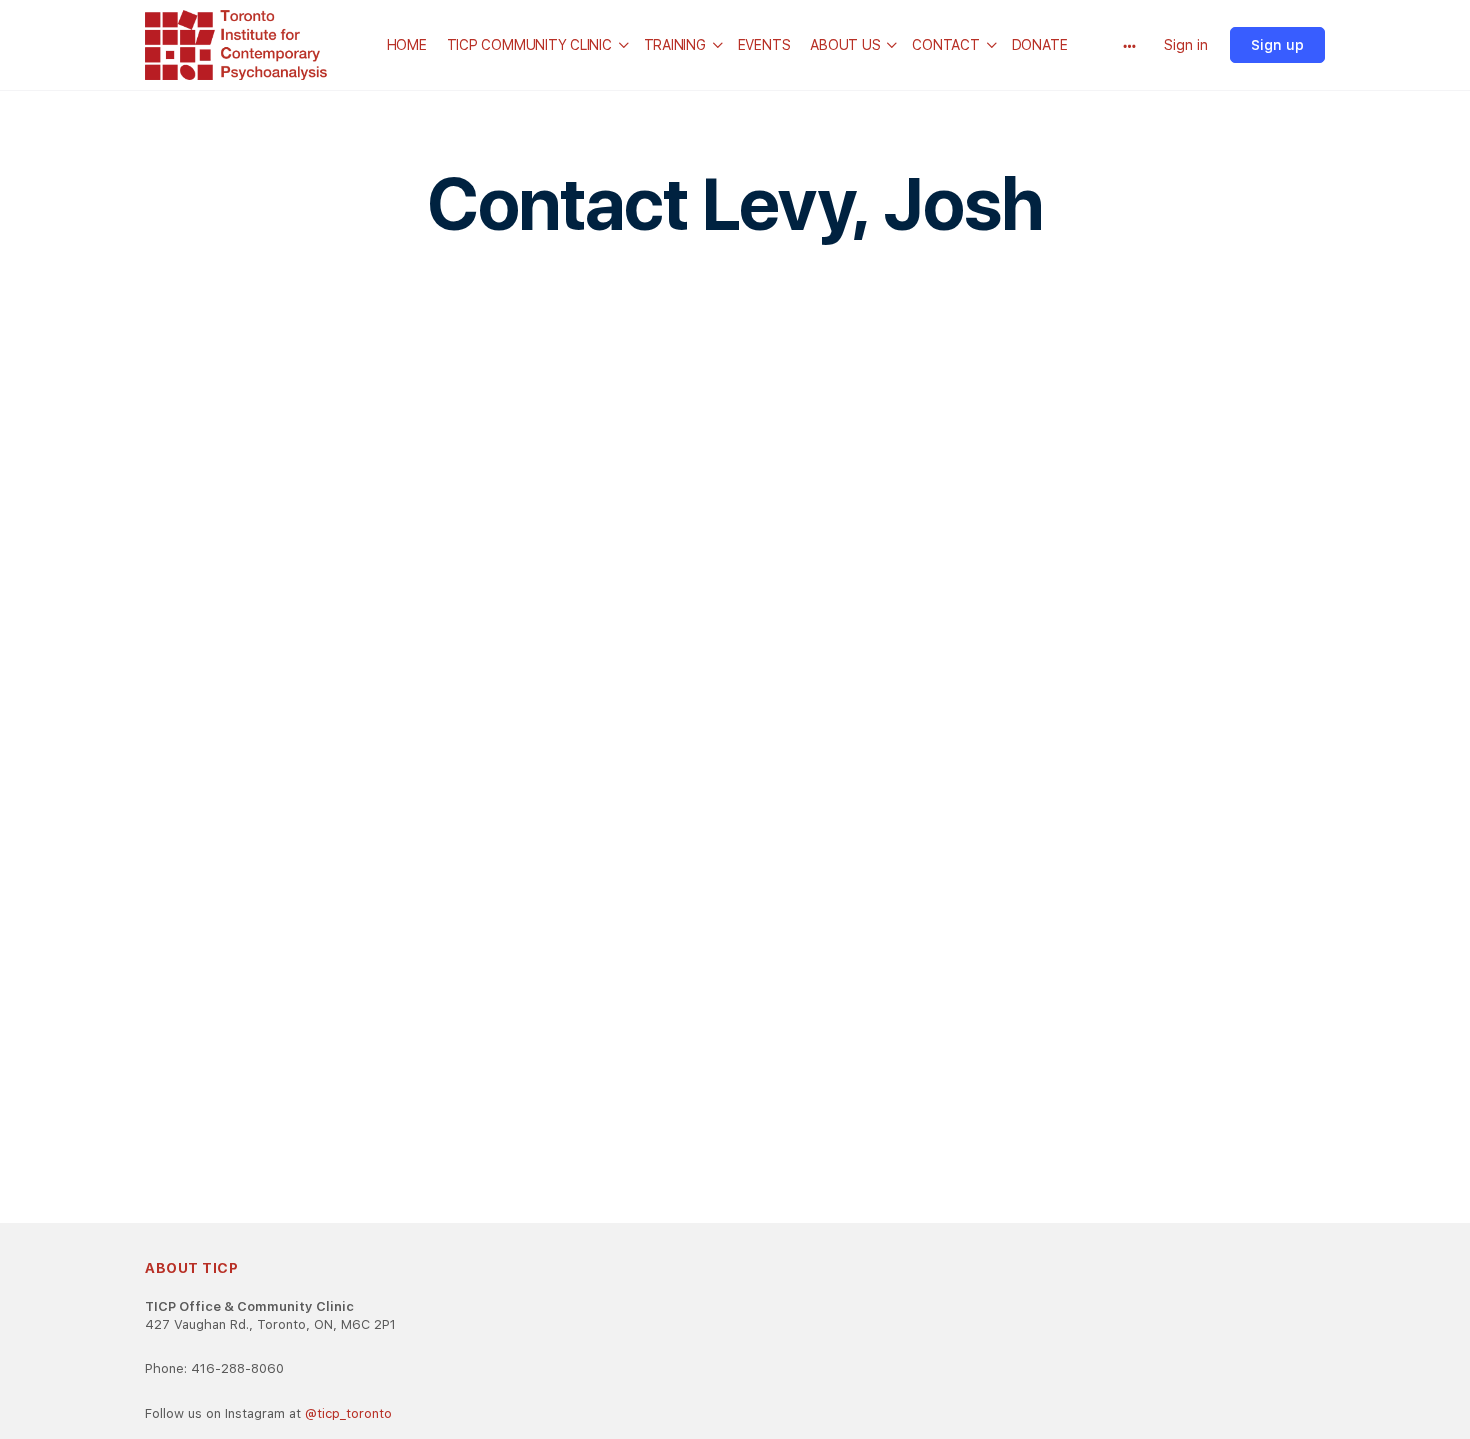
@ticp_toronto (348, 1413)
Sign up (1277, 45)
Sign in (1186, 45)
